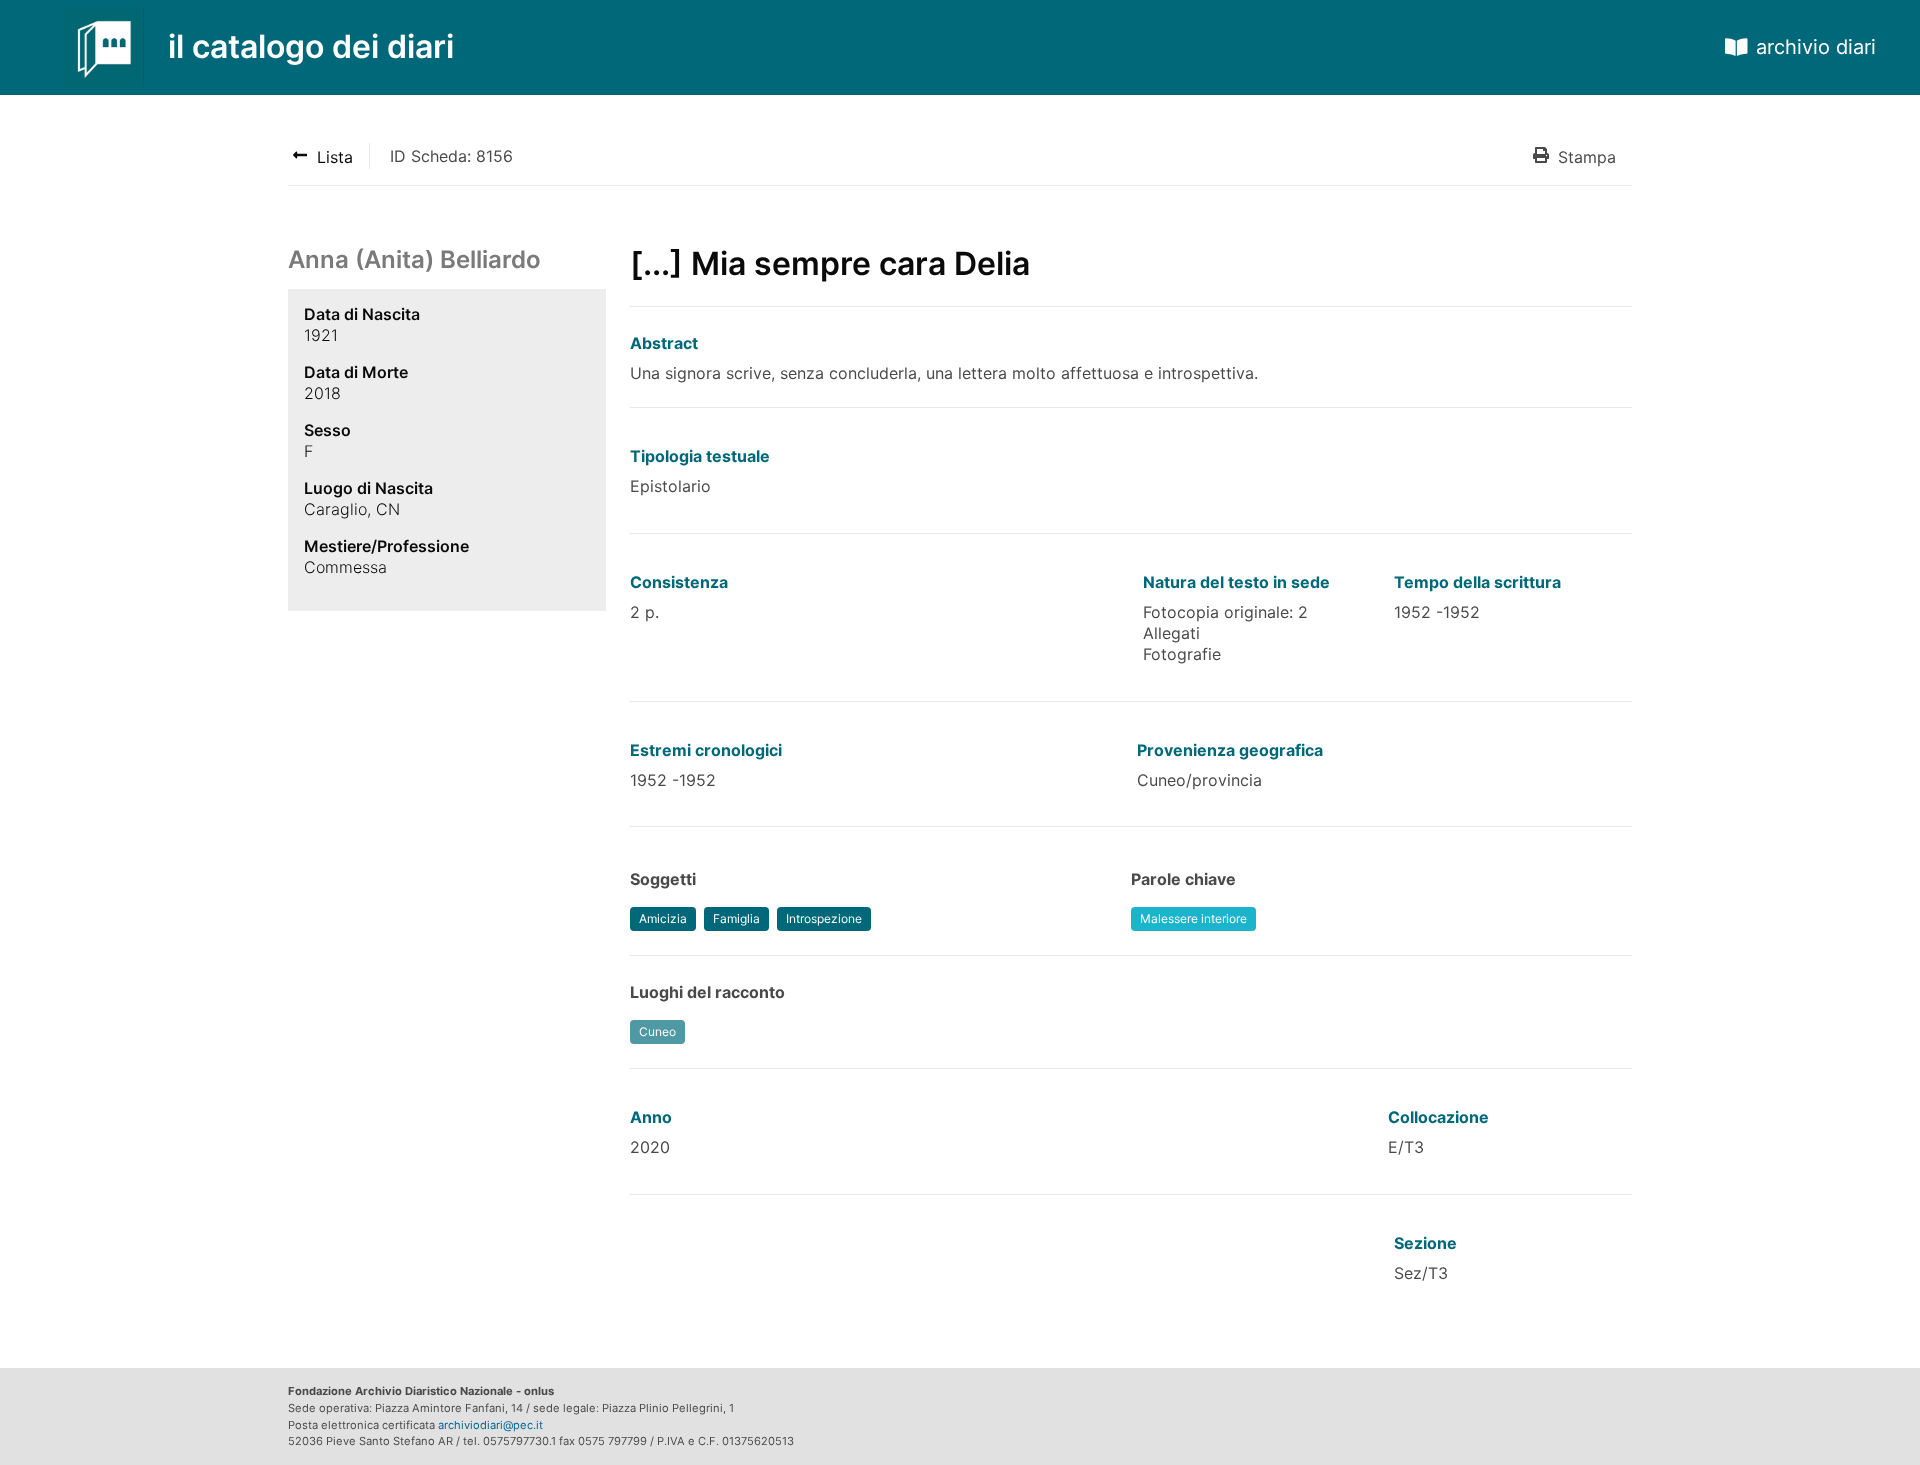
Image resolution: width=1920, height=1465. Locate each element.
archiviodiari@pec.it (490, 1425)
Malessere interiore (1193, 918)
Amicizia (663, 918)
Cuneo (657, 1031)
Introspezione (824, 918)
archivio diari (1816, 47)
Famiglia (736, 918)
